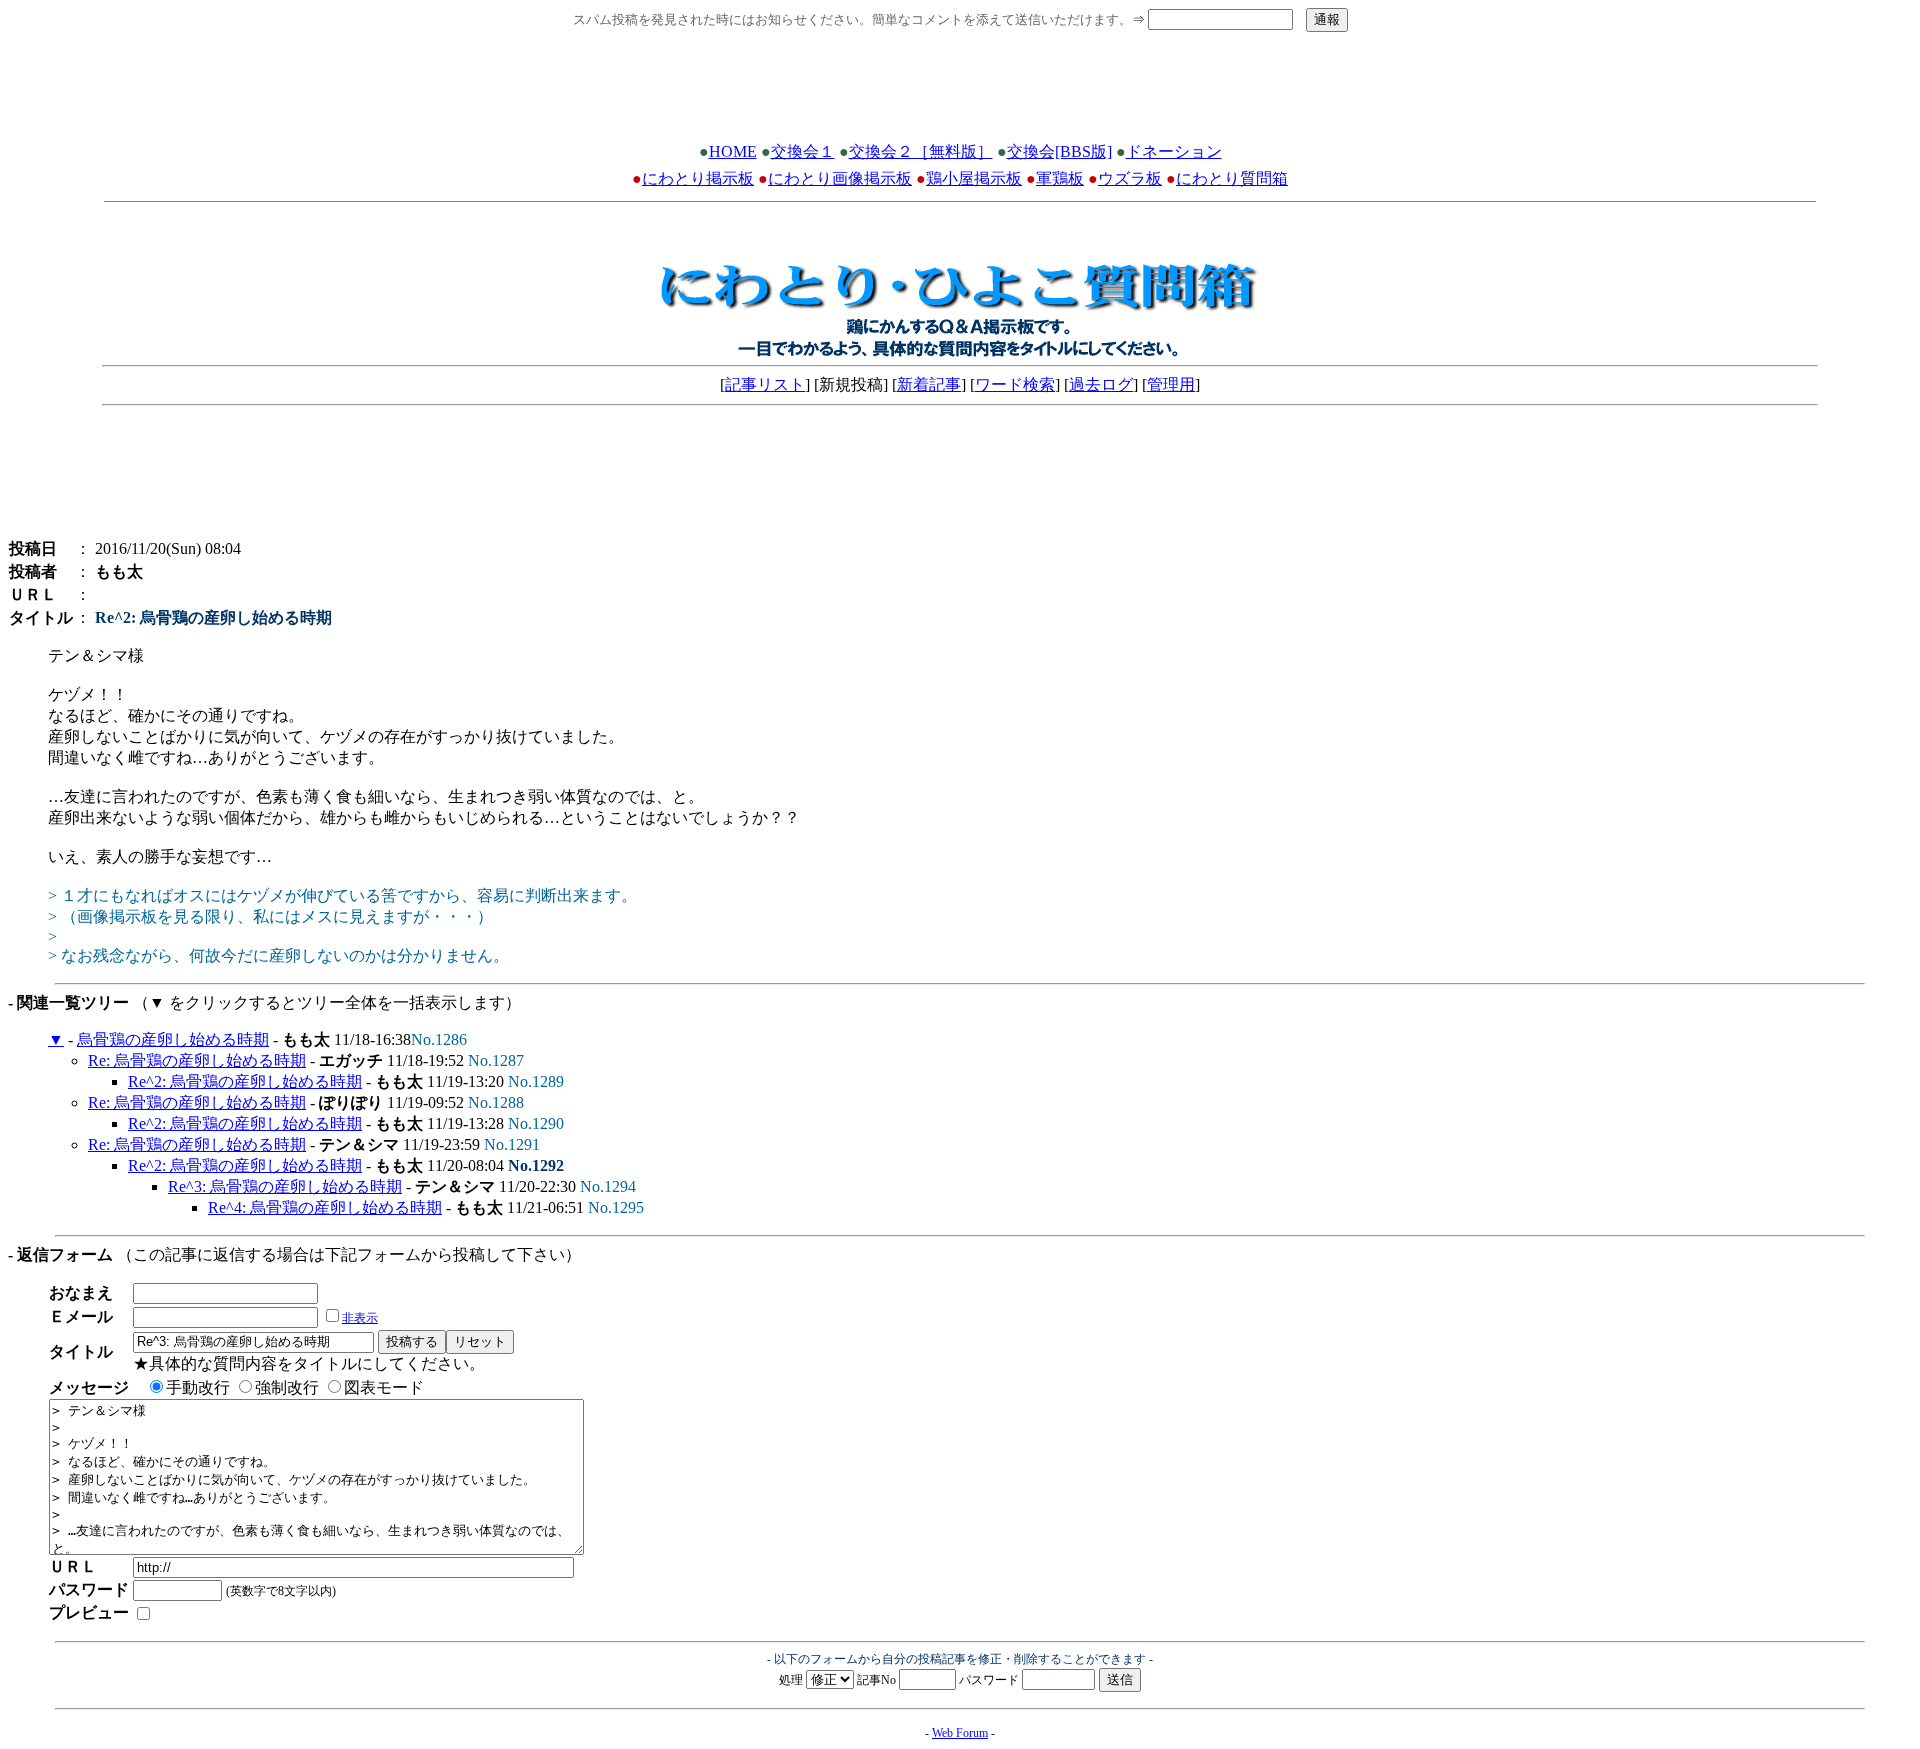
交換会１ (803, 151)
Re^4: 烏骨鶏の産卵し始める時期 (325, 1207)
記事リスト (765, 384)
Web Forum (960, 1733)
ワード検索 (1015, 384)
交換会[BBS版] (1059, 151)
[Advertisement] (960, 93)
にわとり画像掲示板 (840, 178)
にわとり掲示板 (698, 178)
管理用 (1171, 384)
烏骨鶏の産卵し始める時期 (173, 1039)
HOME (733, 151)
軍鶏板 (1060, 178)
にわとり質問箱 (1232, 178)
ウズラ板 (1130, 178)
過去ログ (1101, 384)
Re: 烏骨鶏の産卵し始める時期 (197, 1060)
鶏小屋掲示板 (974, 178)
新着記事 (929, 384)
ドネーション (1174, 151)
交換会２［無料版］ (921, 151)
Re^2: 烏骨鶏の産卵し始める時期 (245, 1081)
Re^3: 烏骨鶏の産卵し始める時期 (285, 1186)
